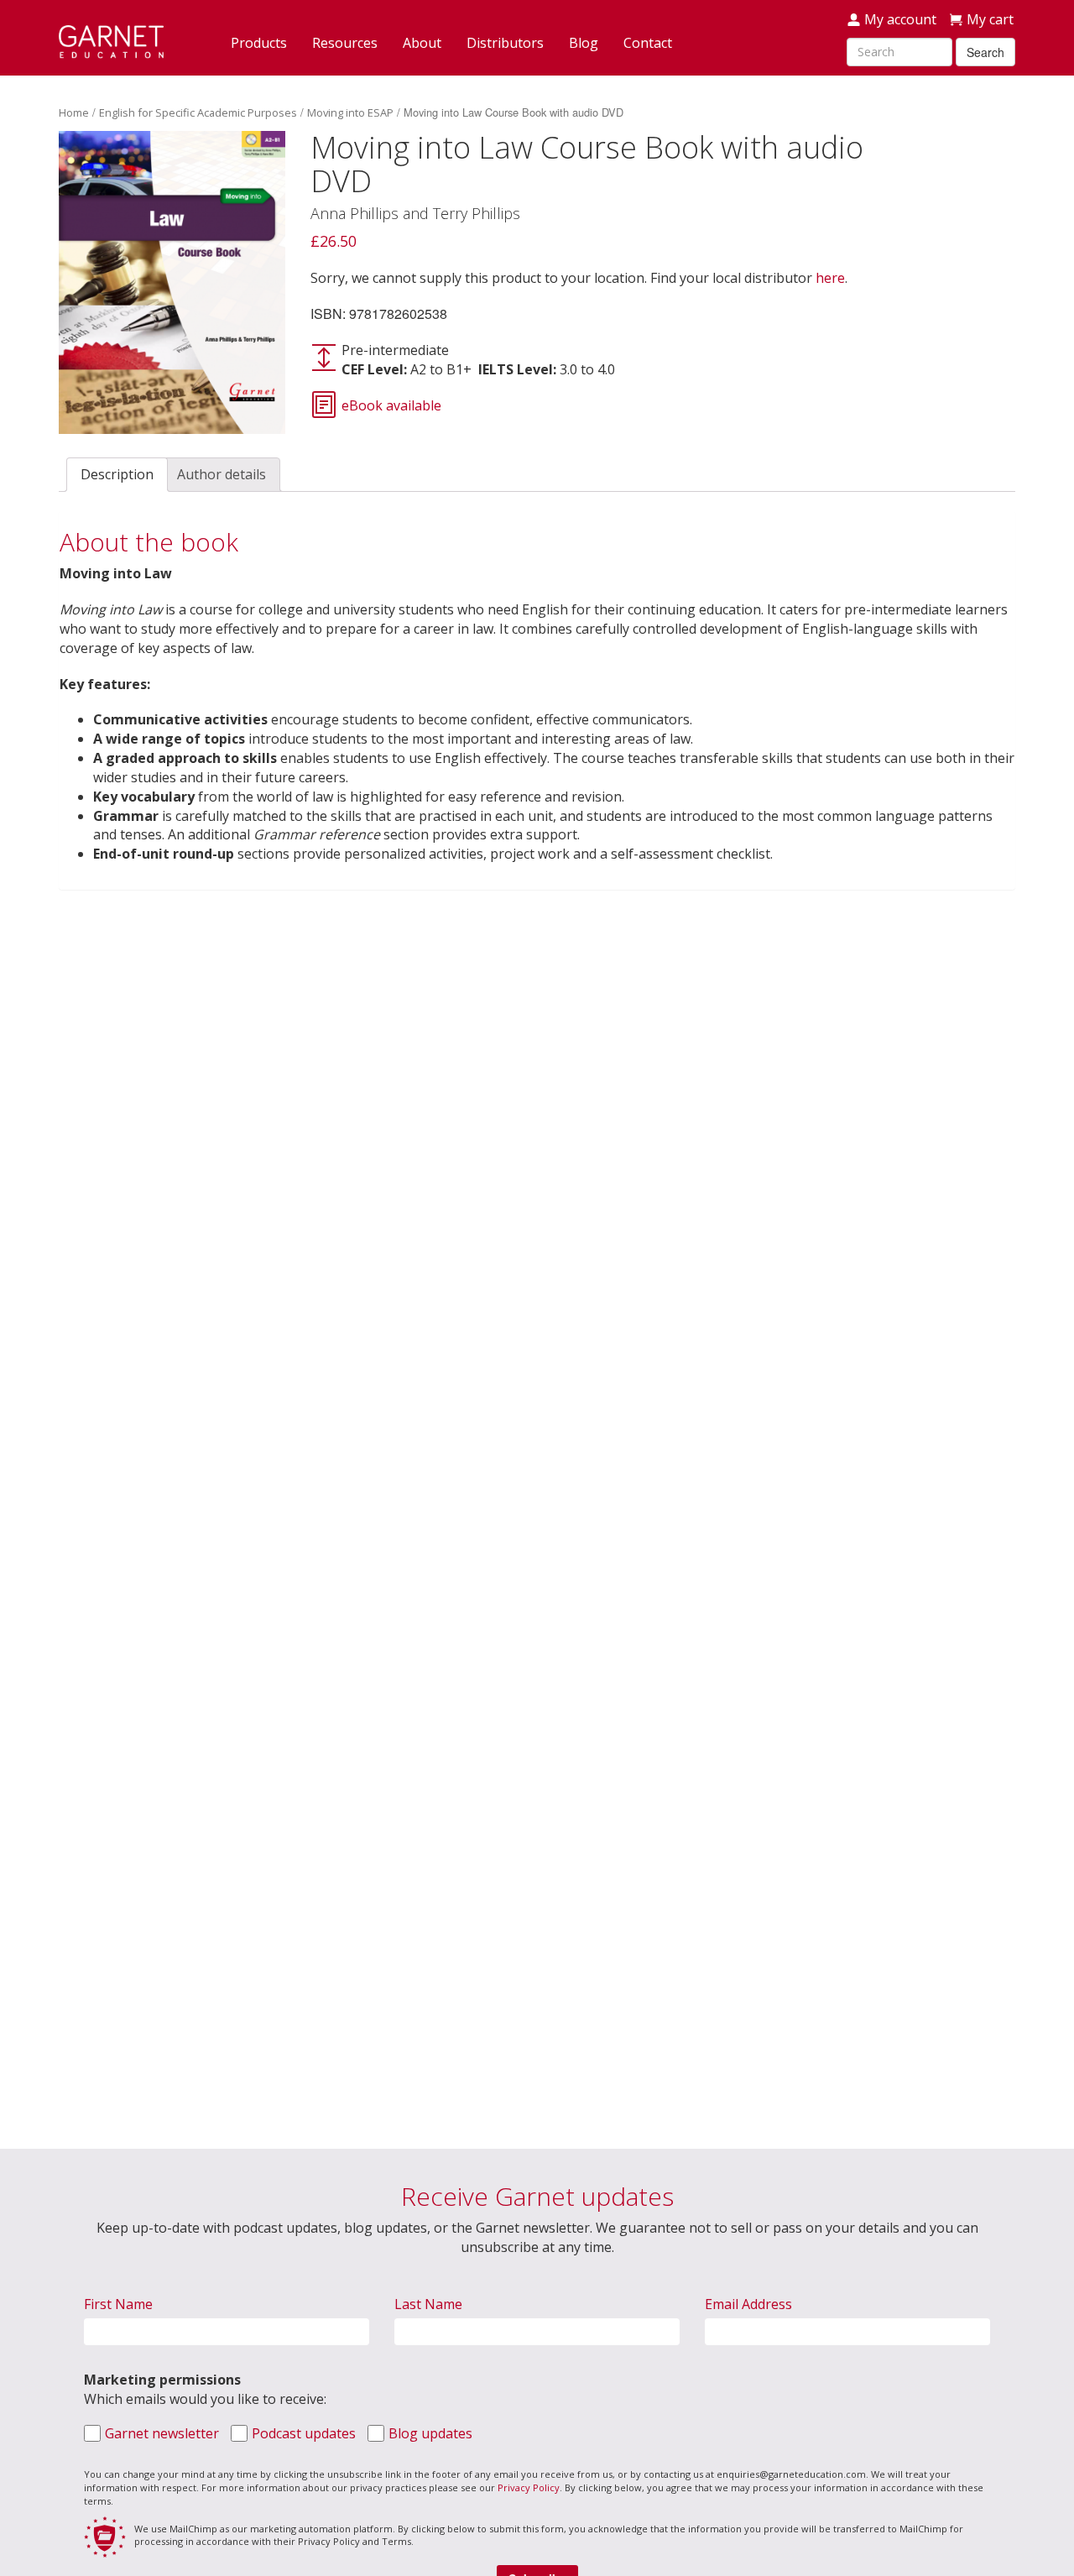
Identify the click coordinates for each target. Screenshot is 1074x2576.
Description (117, 474)
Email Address (748, 2304)
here (830, 278)
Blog (584, 43)
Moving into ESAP (350, 112)
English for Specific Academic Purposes (198, 112)
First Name (118, 2304)
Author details (222, 474)
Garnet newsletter (162, 2433)
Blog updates (430, 2433)
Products (259, 43)
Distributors (505, 43)
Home (74, 112)
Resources (345, 43)
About (422, 43)
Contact (648, 43)
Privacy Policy (529, 2487)
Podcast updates (304, 2433)
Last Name (428, 2304)
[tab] (117, 475)
